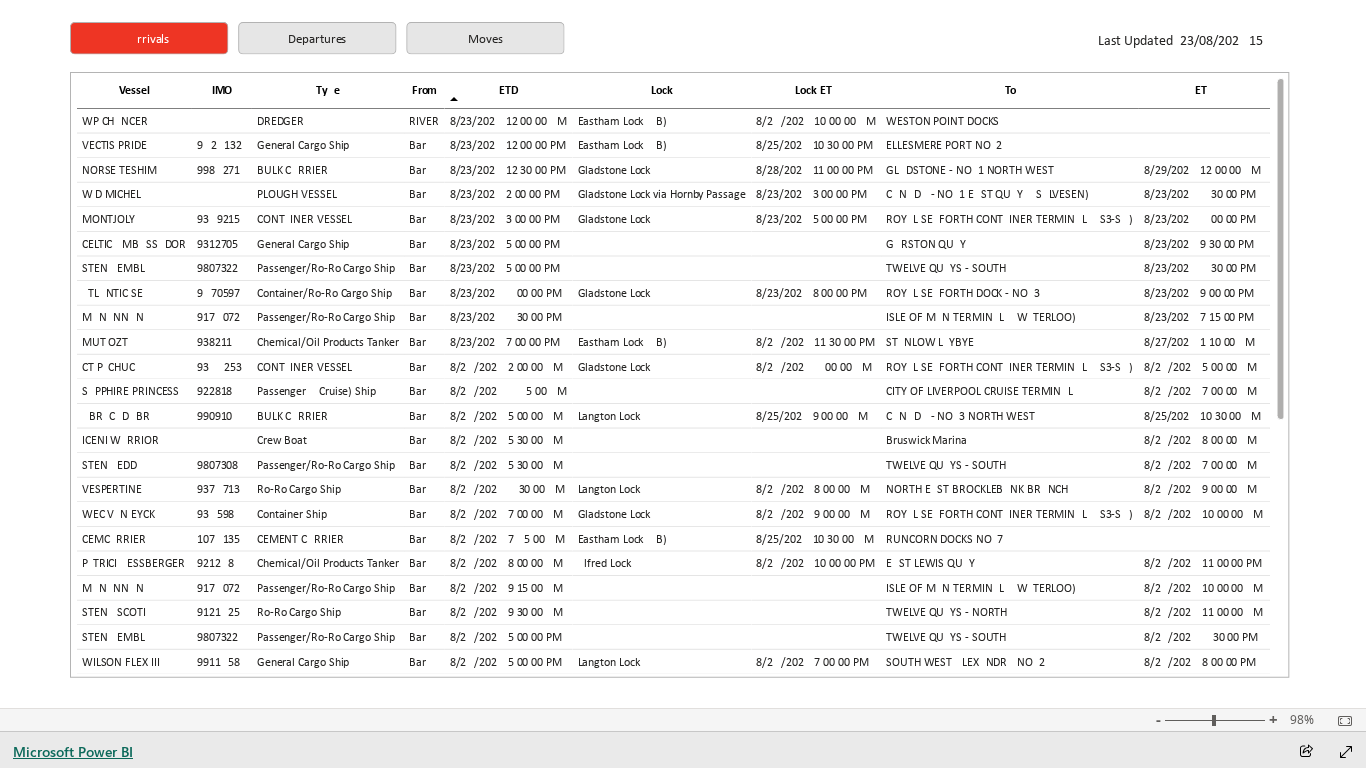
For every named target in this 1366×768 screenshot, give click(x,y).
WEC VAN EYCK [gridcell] (117, 515)
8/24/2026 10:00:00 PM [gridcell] (815, 564)
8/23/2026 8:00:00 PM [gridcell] (811, 293)
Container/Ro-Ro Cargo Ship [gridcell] (323, 293)
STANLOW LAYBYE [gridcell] (930, 343)
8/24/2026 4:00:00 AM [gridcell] (813, 367)
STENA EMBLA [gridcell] (116, 269)
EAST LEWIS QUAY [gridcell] (930, 564)
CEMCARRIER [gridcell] (113, 539)
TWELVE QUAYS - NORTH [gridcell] (946, 613)
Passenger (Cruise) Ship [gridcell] (315, 392)
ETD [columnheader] (508, 90)
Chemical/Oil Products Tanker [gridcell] (327, 343)
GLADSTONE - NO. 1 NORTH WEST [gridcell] (969, 170)
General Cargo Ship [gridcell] (302, 146)
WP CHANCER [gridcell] (114, 121)
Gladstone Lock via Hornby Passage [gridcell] (661, 195)
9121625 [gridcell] (218, 613)
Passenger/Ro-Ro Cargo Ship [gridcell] (325, 269)
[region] (683, 354)
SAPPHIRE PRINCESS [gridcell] (129, 392)
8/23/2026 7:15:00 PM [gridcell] (1198, 318)
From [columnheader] (424, 90)
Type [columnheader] (328, 90)
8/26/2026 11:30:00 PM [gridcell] (815, 343)
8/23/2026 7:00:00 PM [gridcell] (504, 343)
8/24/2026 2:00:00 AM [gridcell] (505, 367)
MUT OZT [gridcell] (104, 343)
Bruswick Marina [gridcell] (926, 441)
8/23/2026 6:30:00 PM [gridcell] (1199, 269)
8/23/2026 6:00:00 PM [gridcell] (1199, 220)
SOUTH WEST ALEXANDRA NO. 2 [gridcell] (965, 662)
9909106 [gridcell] (218, 416)
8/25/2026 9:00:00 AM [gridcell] (811, 416)
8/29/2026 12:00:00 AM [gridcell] (1201, 170)
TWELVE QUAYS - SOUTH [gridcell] (946, 269)
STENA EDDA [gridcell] (112, 465)
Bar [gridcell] (417, 146)
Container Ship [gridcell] (291, 515)
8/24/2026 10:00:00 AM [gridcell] (815, 121)
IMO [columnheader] (221, 90)
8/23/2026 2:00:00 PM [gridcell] (504, 195)
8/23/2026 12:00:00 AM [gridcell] (507, 121)
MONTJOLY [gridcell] (107, 220)
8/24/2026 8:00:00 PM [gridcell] (1199, 662)
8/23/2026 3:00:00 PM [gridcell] (811, 195)
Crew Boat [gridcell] (281, 441)
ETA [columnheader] (1204, 90)
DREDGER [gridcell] (279, 121)
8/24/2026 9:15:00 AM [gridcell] (505, 588)
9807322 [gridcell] (217, 269)
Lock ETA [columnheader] (816, 90)
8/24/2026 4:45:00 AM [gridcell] (507, 392)
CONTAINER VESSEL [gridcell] (303, 220)
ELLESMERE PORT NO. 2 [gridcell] (944, 146)
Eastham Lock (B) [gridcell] (621, 121)
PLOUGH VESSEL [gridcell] (296, 195)
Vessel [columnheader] (134, 90)
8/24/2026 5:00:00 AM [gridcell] (1199, 367)
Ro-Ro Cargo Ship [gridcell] (298, 490)
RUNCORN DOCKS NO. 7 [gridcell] (944, 539)
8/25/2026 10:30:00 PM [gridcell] (814, 146)
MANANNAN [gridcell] (112, 318)
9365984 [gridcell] (219, 515)
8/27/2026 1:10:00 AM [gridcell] (1198, 343)
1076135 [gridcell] (218, 539)
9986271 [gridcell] (218, 170)
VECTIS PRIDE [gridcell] (113, 146)
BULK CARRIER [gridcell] (291, 170)
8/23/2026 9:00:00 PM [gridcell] (1198, 293)
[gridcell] (222, 121)
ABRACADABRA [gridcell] (118, 416)
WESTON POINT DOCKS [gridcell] (942, 121)
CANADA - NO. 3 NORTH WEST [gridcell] (960, 416)
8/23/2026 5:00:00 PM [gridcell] (811, 220)
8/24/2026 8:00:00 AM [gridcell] (1199, 441)
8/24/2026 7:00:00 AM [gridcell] (1199, 392)
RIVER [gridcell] (424, 121)
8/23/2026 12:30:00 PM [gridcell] (507, 170)
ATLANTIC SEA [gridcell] (115, 293)
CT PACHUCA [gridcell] (111, 367)
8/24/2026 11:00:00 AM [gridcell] (1202, 613)
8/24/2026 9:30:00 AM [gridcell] (505, 613)
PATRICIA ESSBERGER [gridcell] (132, 564)
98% (1302, 720)
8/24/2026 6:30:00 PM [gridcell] (1200, 638)
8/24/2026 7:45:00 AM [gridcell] (506, 539)
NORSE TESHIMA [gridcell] (122, 170)
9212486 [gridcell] (219, 564)
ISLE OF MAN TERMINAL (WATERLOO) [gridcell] (981, 318)
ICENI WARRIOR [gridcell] (119, 441)
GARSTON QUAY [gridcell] (926, 244)
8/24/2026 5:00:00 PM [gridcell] (505, 638)
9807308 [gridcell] (217, 465)
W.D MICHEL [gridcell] (110, 195)
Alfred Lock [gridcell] (603, 564)
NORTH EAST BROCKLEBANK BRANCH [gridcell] (977, 490)
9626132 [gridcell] (219, 146)
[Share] (1306, 752)
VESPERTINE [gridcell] (111, 490)
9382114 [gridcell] (218, 343)
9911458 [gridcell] (218, 662)
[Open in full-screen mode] (1346, 752)
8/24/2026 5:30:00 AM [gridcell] (505, 441)
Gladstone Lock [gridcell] (613, 170)
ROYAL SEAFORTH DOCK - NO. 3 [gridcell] (962, 293)
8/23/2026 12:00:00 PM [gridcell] (507, 146)
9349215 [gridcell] (218, 220)
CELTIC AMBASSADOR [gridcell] (133, 244)
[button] (149, 38)
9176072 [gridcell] (218, 318)
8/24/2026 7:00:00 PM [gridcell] (812, 662)
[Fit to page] (1340, 721)
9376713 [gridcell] (218, 490)
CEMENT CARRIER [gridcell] (299, 539)
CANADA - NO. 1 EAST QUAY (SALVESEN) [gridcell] (987, 195)
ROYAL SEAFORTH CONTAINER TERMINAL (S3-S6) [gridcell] (1009, 220)
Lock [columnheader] (662, 90)
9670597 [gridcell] (218, 293)
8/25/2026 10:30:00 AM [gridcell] (1201, 416)
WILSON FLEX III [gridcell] (120, 662)
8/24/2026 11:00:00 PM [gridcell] (1202, 564)
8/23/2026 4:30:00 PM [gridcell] (1199, 195)
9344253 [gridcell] (219, 367)
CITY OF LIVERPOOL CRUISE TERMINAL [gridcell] (979, 392)
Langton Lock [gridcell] (608, 416)
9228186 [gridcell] (218, 392)
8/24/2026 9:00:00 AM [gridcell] (1199, 490)
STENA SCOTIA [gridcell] (116, 613)
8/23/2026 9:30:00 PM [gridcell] (1198, 244)
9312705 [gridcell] (217, 244)
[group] (317, 38)
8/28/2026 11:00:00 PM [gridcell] (814, 170)
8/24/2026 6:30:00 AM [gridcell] (506, 490)
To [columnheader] (1009, 90)
